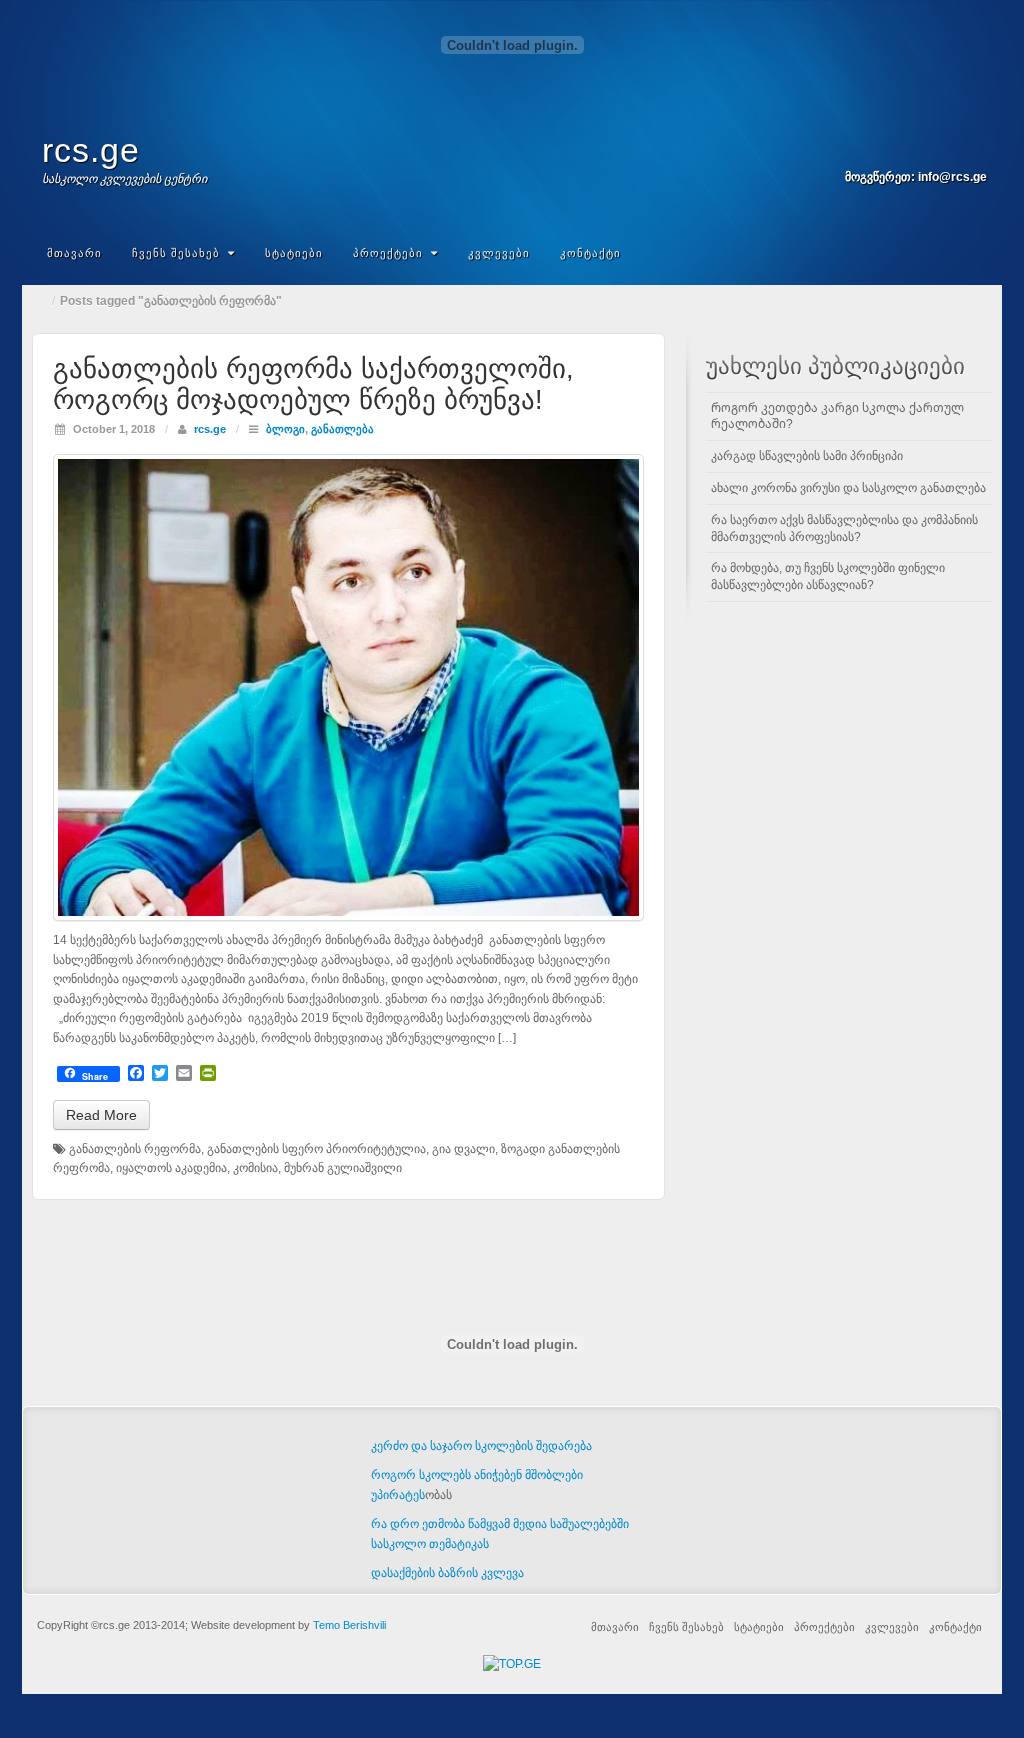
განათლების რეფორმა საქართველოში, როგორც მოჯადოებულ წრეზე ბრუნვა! (313, 384)
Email (919, 149)
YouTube (973, 149)
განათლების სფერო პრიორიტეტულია (316, 1149)
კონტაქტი (590, 253)
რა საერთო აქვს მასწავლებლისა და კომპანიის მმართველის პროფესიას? (844, 528)
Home (42, 301)
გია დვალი (463, 1149)
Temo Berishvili (349, 1625)
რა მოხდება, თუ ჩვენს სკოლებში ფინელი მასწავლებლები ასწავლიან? (828, 576)
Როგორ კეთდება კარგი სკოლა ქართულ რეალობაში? (837, 416)
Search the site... (974, 253)
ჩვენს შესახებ (176, 253)
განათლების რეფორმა (135, 1149)
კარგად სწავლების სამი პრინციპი (807, 456)
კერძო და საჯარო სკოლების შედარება (481, 1446)
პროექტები (388, 253)
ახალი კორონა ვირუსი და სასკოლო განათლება (848, 488)
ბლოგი (285, 429)
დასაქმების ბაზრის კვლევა (447, 1573)
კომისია (255, 1168)
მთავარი (74, 253)
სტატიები (294, 253)
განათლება (342, 429)
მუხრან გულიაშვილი (343, 1168)
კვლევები (499, 253)
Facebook (946, 149)
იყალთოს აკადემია (171, 1168)
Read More (101, 1115)
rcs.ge (91, 150)
